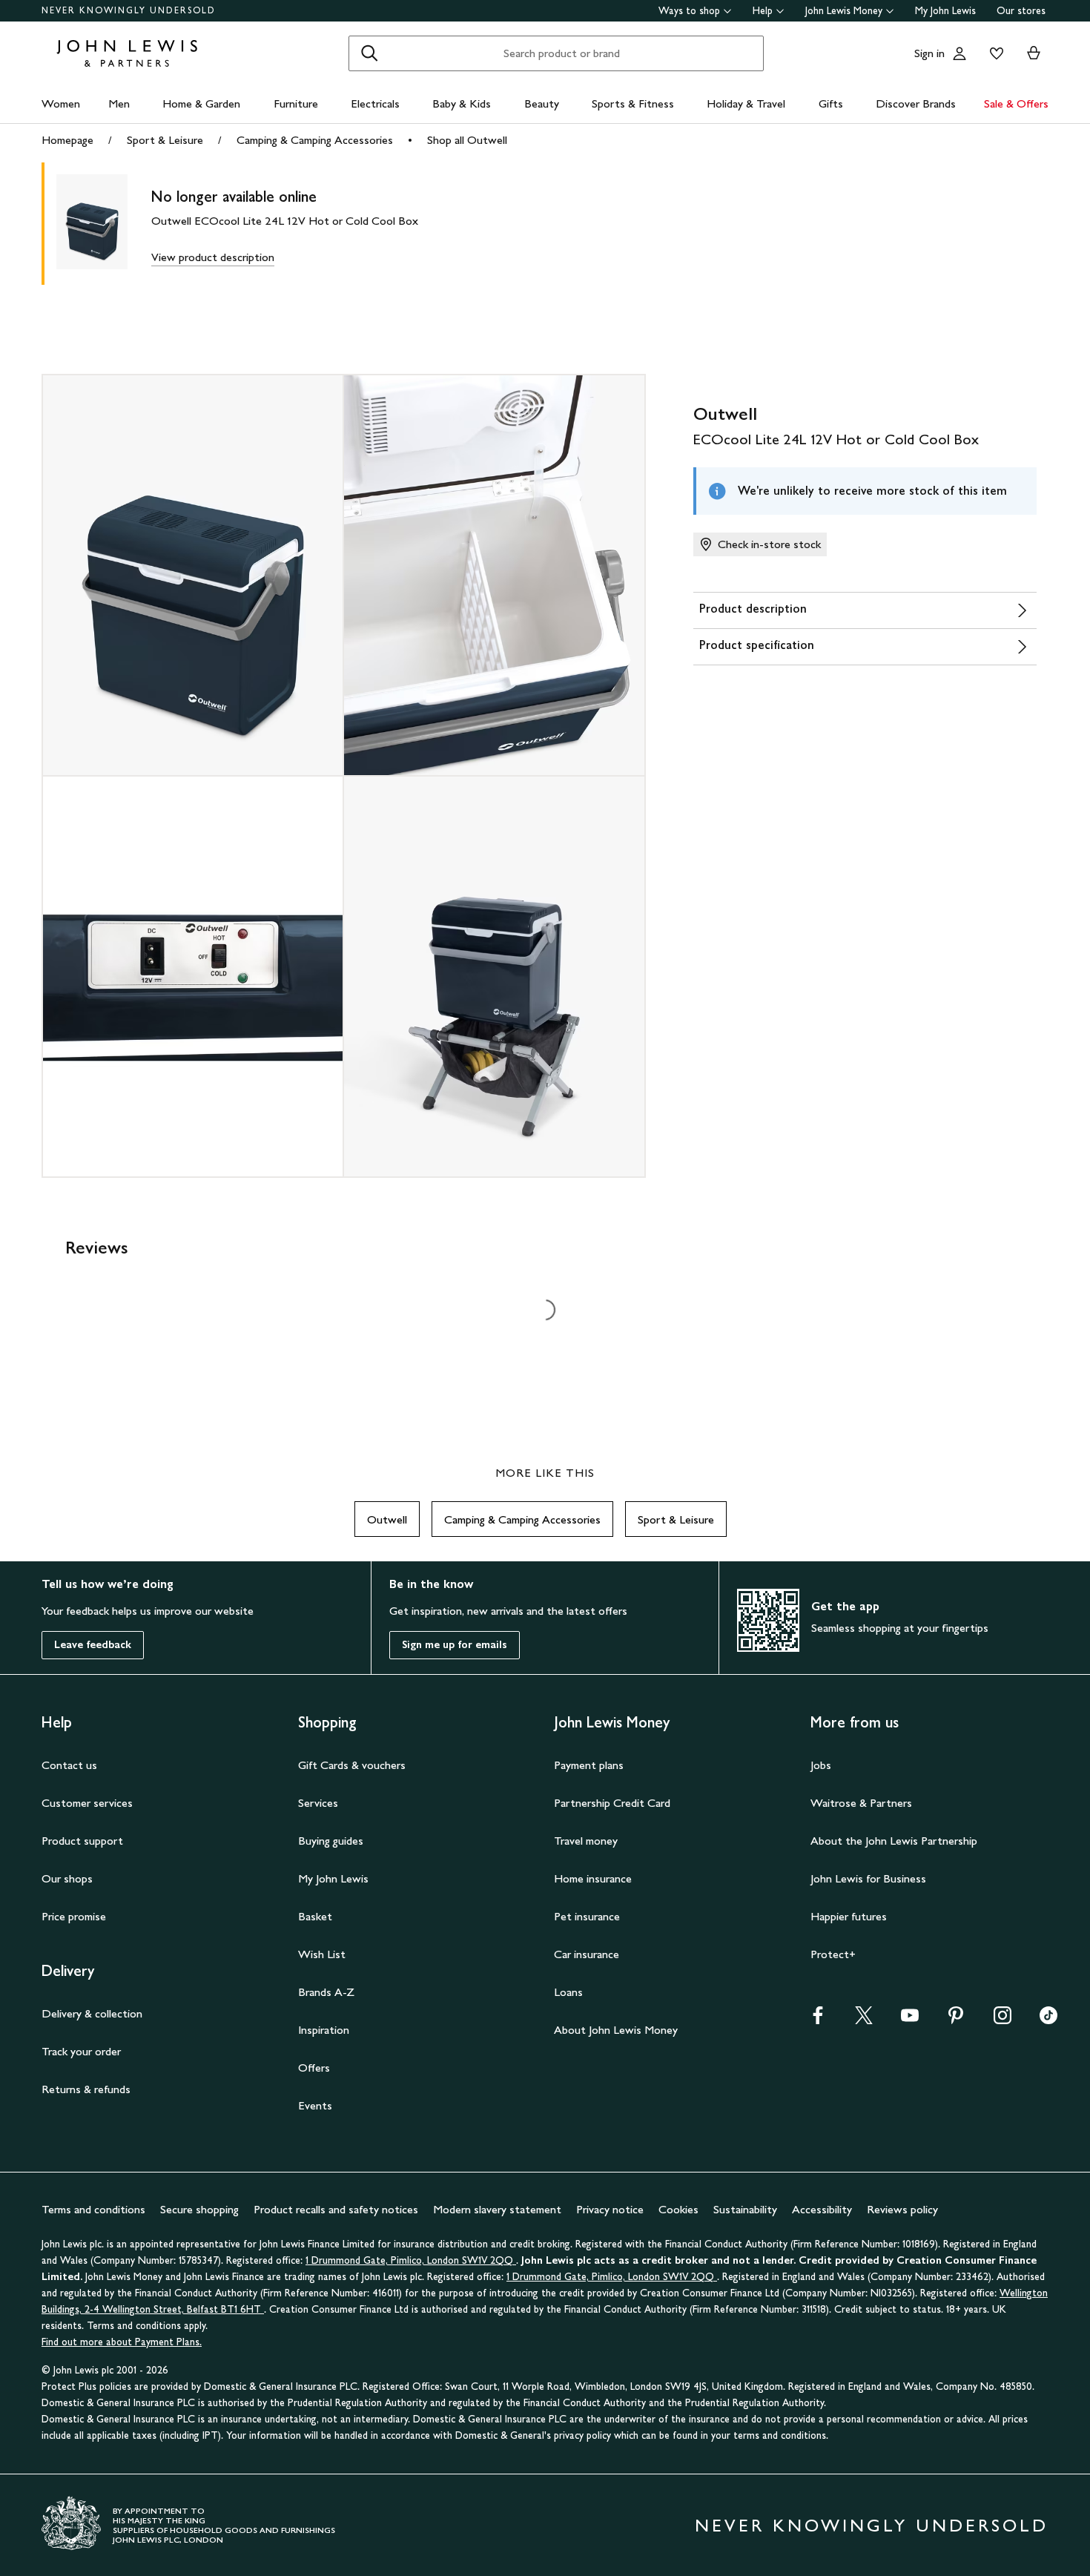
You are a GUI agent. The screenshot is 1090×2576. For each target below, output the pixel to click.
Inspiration (324, 2030)
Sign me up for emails (455, 1645)
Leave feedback (93, 1645)
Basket (315, 1916)
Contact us (69, 1765)
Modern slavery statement (497, 2209)
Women (61, 103)
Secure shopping (199, 2209)
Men (119, 103)
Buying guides (331, 1841)
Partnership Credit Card (612, 1803)
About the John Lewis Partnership (894, 1841)
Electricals (375, 103)
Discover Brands (916, 103)
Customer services (87, 1803)
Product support (82, 1841)
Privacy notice (610, 2209)
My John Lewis (945, 11)
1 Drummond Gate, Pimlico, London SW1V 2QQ (411, 2260)
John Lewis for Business (868, 1878)
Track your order (81, 2051)
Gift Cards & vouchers (352, 1765)
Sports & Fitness (633, 103)
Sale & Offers (1016, 103)
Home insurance (593, 1878)
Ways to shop (689, 11)
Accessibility (822, 2209)
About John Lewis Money (616, 2030)
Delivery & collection (92, 2013)
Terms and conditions (93, 2209)
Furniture (296, 103)
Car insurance (587, 1954)
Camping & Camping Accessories (315, 140)
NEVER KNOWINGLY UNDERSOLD (129, 10)
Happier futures (849, 1916)
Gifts (831, 103)
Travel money (586, 1841)
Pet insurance (587, 1916)
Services (318, 1803)
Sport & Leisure (165, 140)
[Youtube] (910, 2020)
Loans (568, 1992)
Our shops (67, 1878)
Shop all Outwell (467, 140)
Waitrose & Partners (861, 1803)
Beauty (542, 103)
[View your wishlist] (994, 53)
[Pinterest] (956, 2020)
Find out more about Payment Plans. (122, 2342)
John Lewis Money (844, 11)
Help (763, 11)
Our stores (1021, 11)
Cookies (678, 2209)
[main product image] (104, 224)
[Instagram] (1003, 2020)
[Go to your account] (959, 53)
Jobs (821, 1765)
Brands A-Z (326, 1992)
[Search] (369, 53)
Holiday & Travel (746, 103)
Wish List (322, 1954)
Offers (314, 2068)
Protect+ (833, 1954)
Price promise (74, 1916)
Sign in (929, 53)
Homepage (67, 140)
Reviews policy (902, 2209)
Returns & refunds (86, 2089)
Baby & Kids (462, 103)
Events (315, 2105)
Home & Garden (201, 103)
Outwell (387, 1519)
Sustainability (745, 2209)
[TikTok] (1048, 2020)
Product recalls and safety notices (336, 2209)
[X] (864, 2020)
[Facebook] (818, 2020)
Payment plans (589, 1765)
